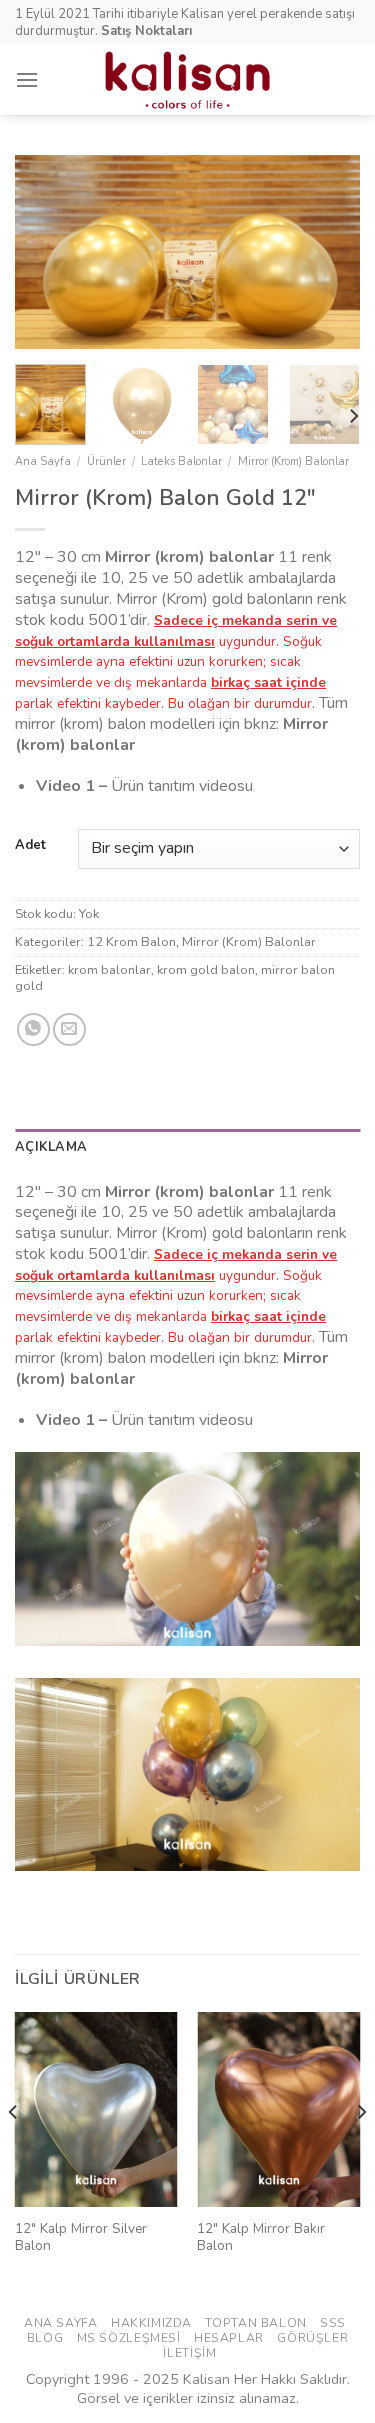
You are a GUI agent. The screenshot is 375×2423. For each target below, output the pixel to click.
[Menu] (27, 79)
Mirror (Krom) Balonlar (293, 461)
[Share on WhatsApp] (33, 1029)
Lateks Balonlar (181, 461)
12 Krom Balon (131, 942)
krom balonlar (109, 970)
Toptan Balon (255, 2323)
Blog (45, 2338)
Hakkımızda (151, 2323)
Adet (30, 846)
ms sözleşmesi (129, 2338)
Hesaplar (229, 2338)
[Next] (328, 252)
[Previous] (47, 252)
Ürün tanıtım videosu (184, 786)
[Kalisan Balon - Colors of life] (187, 80)
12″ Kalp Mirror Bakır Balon (261, 2237)
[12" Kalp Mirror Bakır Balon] (278, 2109)
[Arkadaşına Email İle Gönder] (69, 1029)
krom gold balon (206, 970)
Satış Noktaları (146, 31)
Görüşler (312, 2338)
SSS (333, 2323)
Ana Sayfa (43, 461)
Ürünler (106, 461)
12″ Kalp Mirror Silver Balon (81, 2237)
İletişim (189, 2353)
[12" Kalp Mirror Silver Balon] (96, 2109)
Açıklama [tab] (51, 1147)
